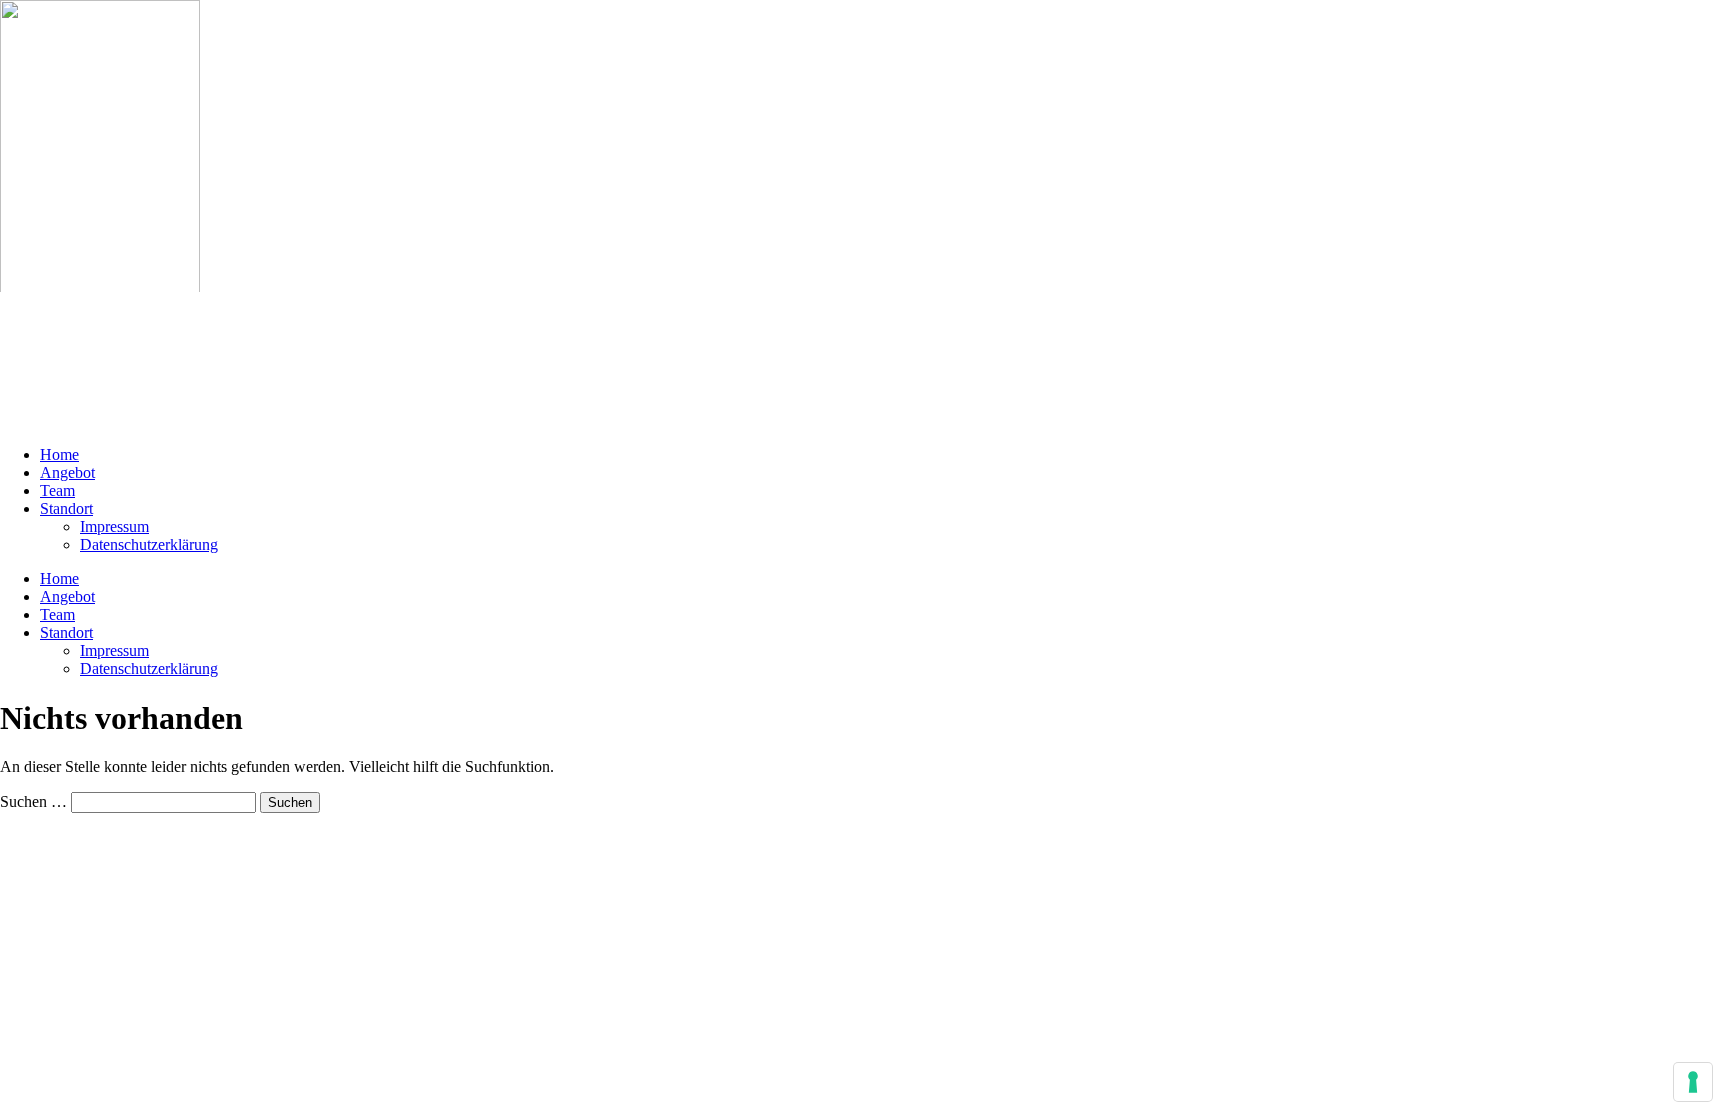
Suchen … (33, 801)
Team (57, 490)
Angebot (67, 472)
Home (59, 454)
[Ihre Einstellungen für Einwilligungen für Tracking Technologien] (1693, 1082)
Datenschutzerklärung (149, 544)
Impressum (114, 526)
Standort (66, 508)
